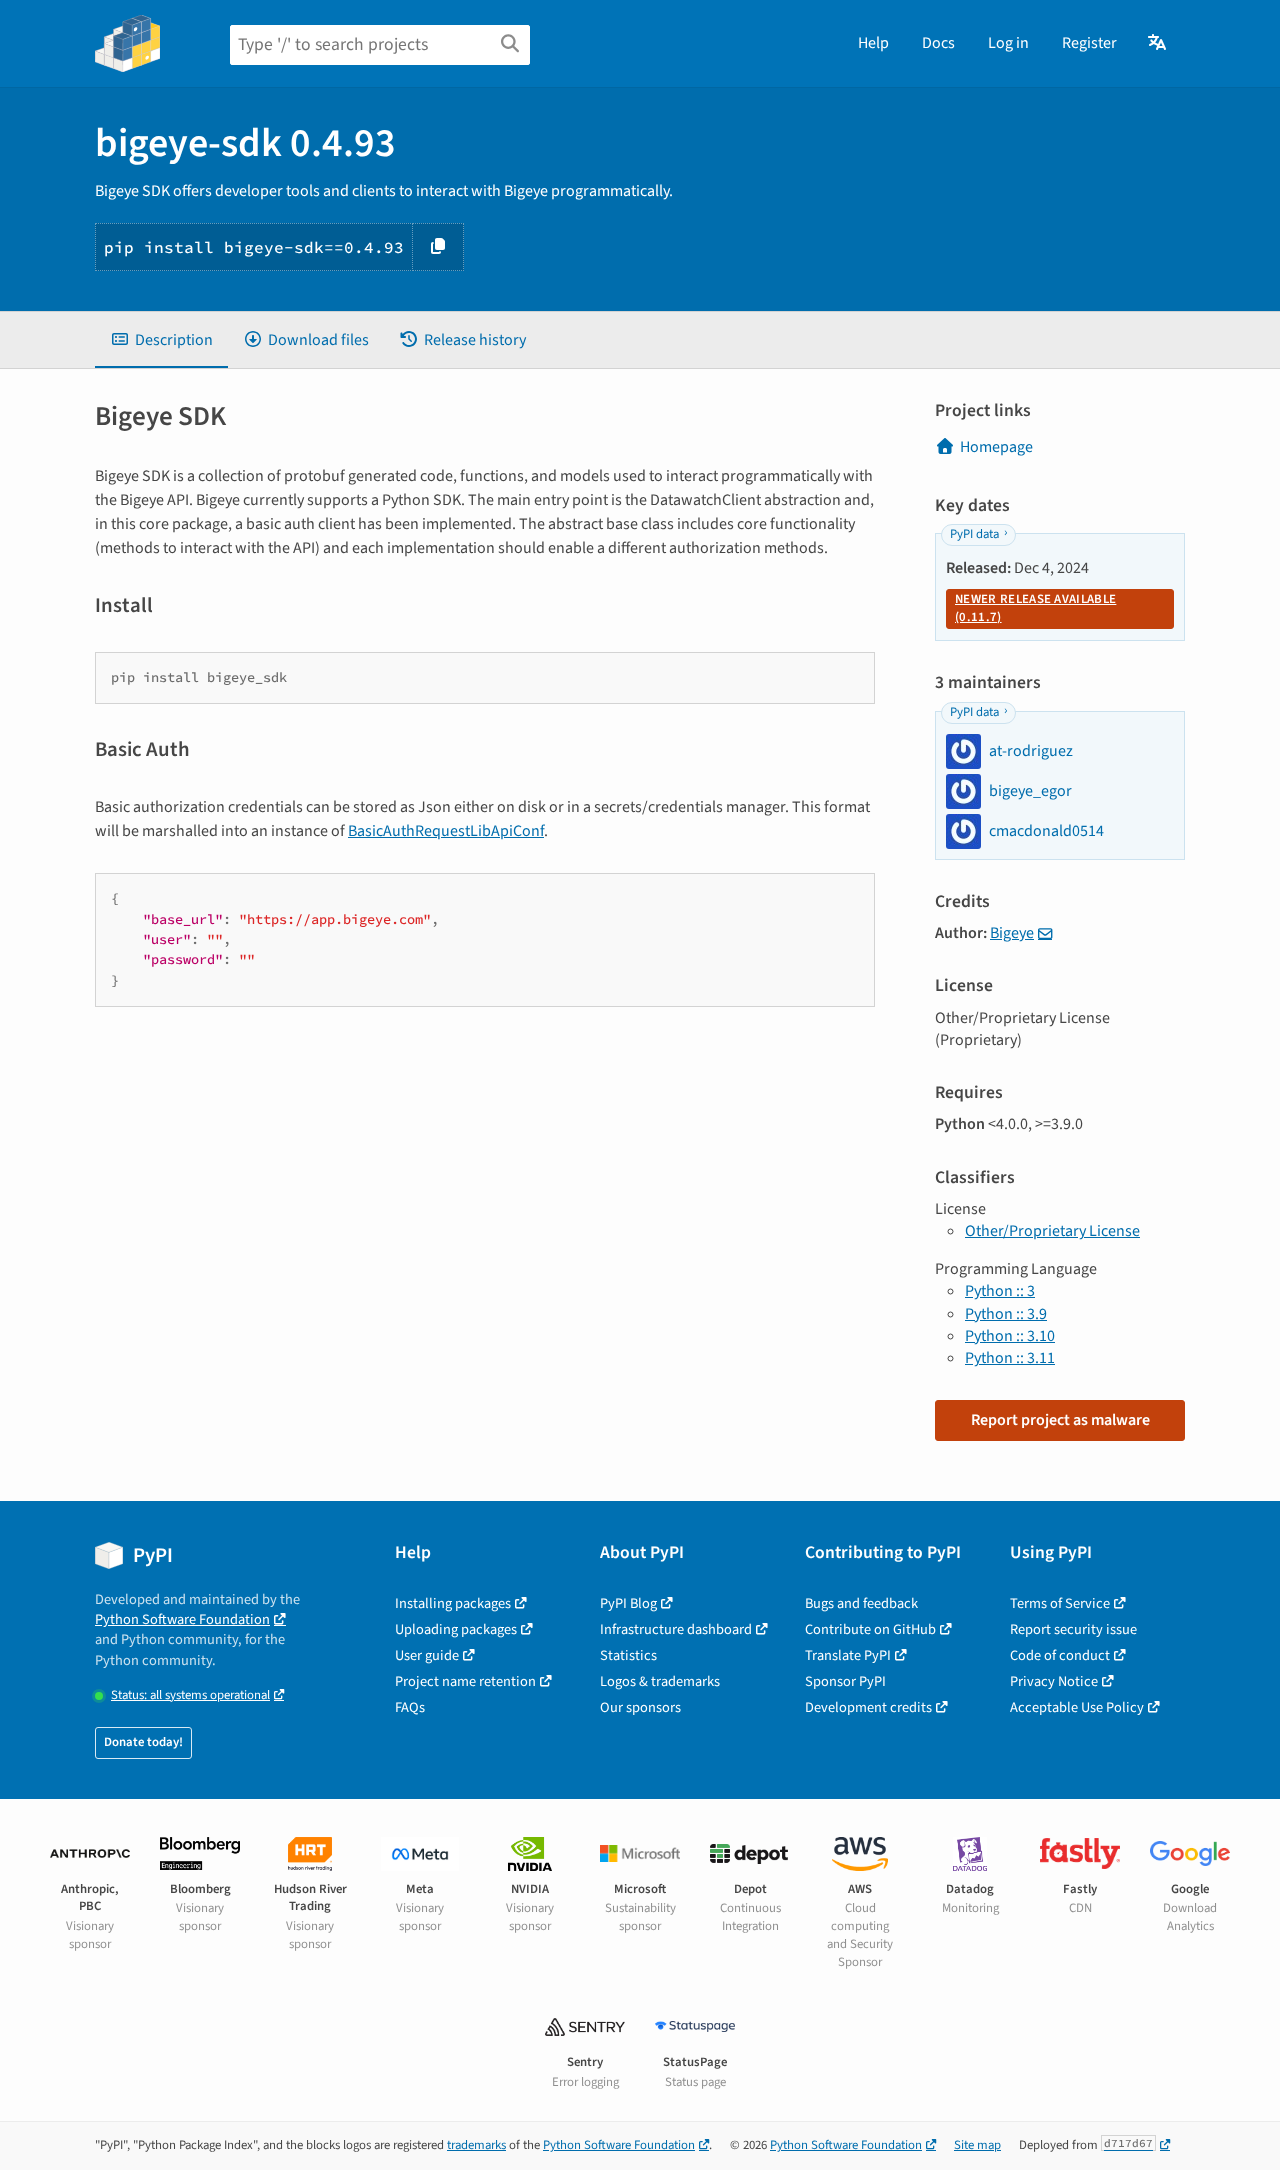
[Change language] (1158, 43)
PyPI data (974, 534)
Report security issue (1073, 1629)
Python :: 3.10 (1010, 1336)
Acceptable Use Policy (1077, 1707)
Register (1089, 43)
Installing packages (453, 1603)
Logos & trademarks (660, 1681)
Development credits (868, 1707)
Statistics (628, 1655)
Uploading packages (456, 1629)
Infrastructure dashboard (676, 1629)
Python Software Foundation (182, 1619)
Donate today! (143, 1742)
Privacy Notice (1054, 1681)
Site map (977, 2145)
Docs (938, 43)
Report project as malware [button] (1060, 1420)
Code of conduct (1060, 1655)
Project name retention (465, 1681)
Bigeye (1012, 933)
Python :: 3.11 (1010, 1358)
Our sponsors (640, 1707)
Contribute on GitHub (870, 1629)
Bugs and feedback (861, 1603)
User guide (427, 1655)
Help (873, 43)
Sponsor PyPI (845, 1681)
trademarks (476, 2145)
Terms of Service (1060, 1603)
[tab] (161, 340)
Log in (1008, 43)
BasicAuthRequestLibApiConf (446, 831)
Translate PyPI (848, 1655)
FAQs (410, 1707)
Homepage (996, 447)
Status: (190, 1695)
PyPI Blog (628, 1603)
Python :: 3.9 (1006, 1314)
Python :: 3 (1000, 1291)
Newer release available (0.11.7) (1035, 608)
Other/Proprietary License (1052, 1231)
